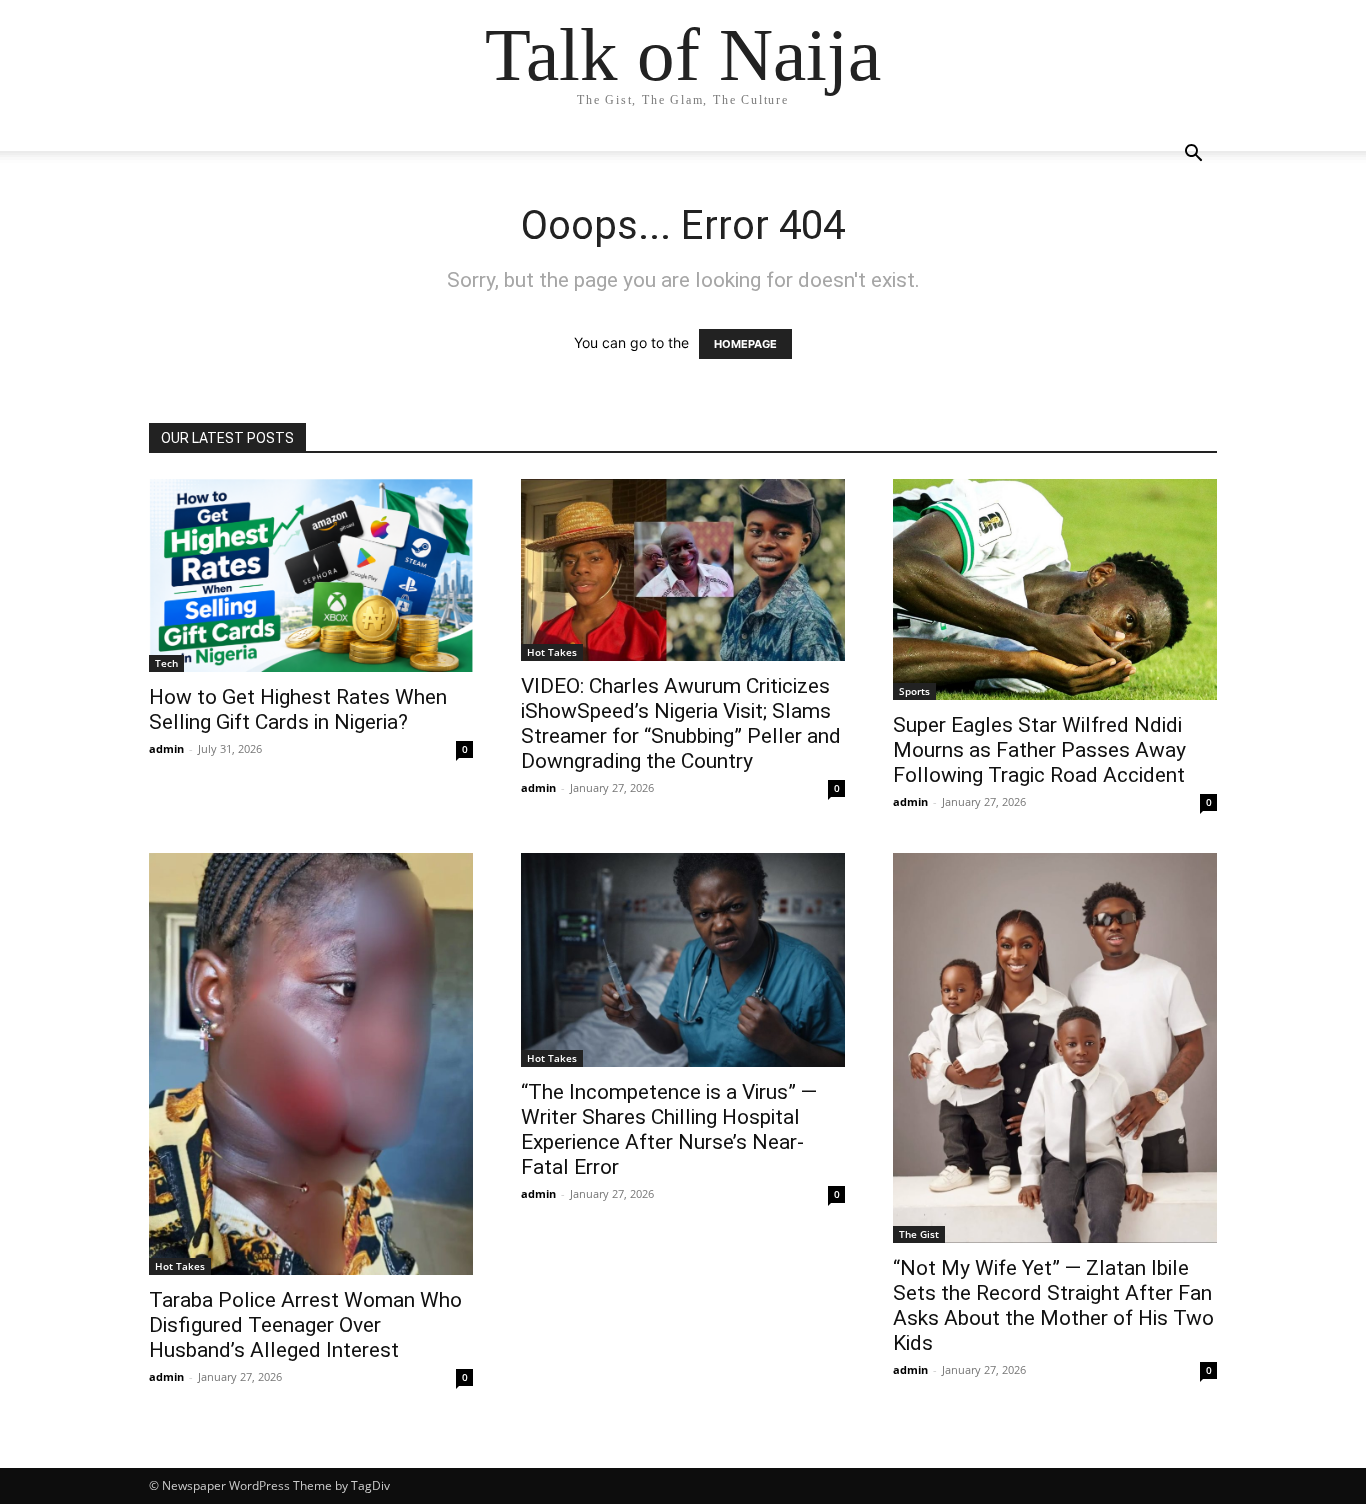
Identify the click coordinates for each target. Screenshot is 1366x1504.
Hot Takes (552, 652)
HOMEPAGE (745, 344)
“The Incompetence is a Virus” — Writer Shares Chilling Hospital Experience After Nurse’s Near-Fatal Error (669, 1129)
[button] (1193, 155)
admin (166, 748)
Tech (166, 663)
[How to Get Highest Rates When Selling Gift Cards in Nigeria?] (311, 575)
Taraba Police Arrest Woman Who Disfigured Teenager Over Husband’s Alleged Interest (305, 1325)
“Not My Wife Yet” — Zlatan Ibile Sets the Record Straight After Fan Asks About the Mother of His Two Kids (1053, 1305)
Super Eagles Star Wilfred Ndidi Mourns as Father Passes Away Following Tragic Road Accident (1039, 750)
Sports (914, 691)
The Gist (919, 1234)
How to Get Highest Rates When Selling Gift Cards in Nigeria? (298, 709)
